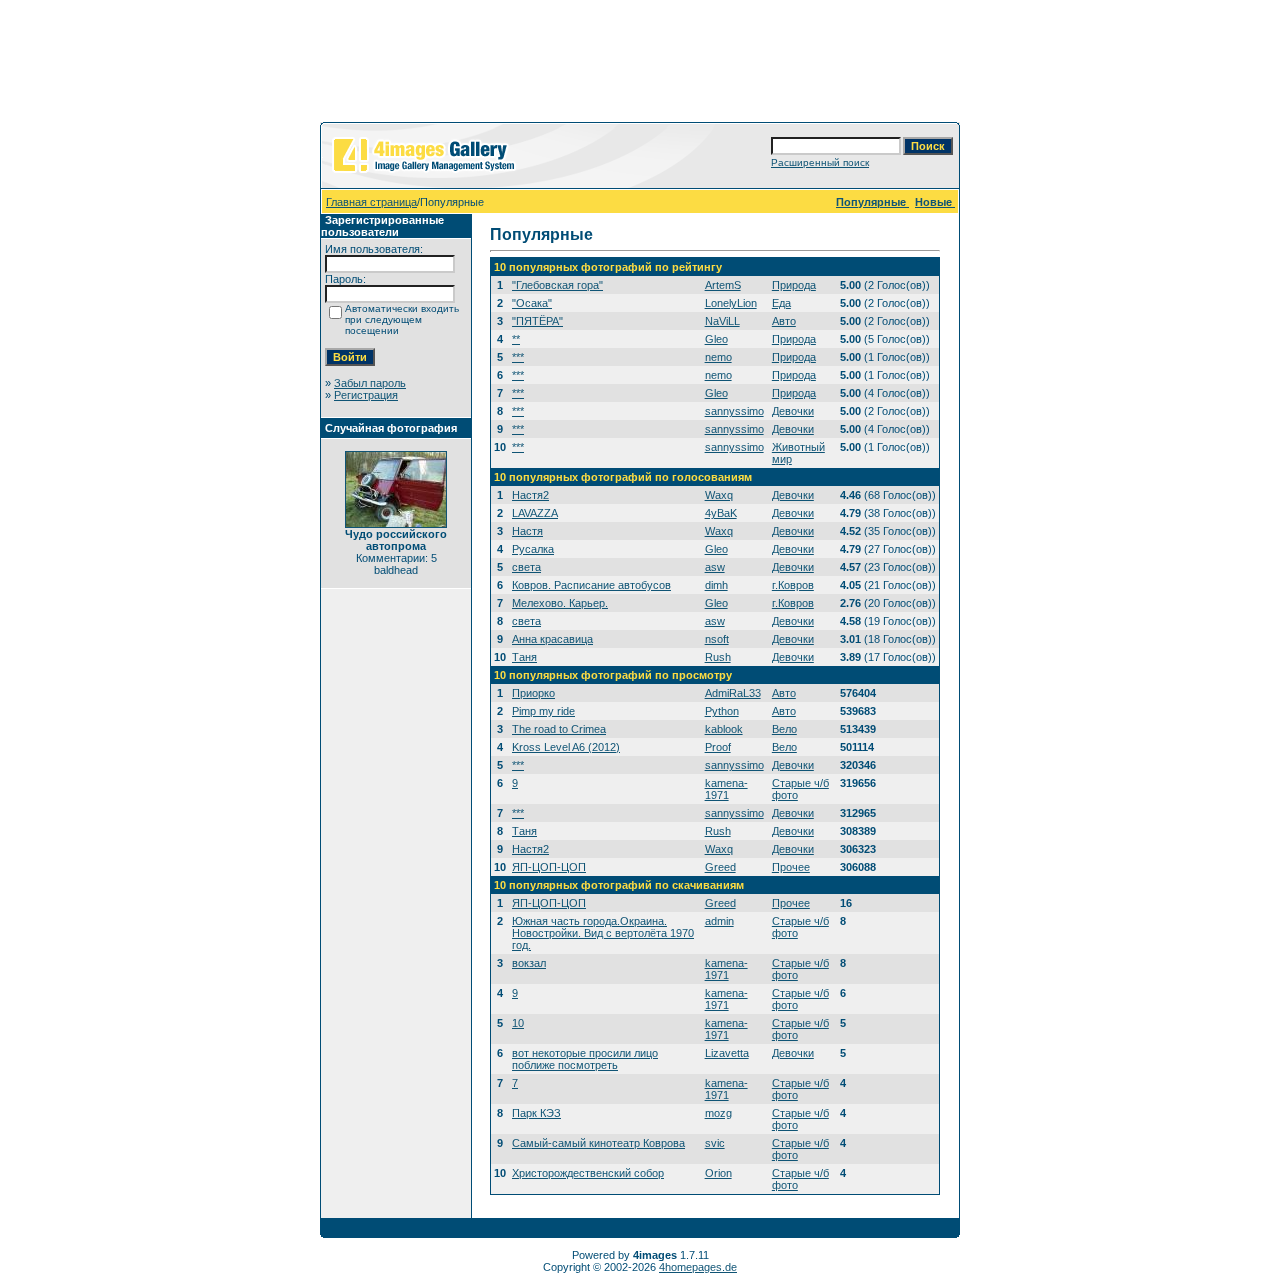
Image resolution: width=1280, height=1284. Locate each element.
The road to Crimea (559, 729)
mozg (718, 1113)
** (516, 339)
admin (719, 921)
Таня (524, 657)
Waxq (719, 495)
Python (722, 711)
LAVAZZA (535, 513)
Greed (720, 867)
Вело (784, 729)
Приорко (533, 693)
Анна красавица (552, 639)
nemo (718, 357)
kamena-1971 (726, 789)
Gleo (716, 339)
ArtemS (723, 285)
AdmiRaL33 (733, 693)
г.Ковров (793, 585)
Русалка (533, 549)
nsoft (717, 639)
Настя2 (530, 495)
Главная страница (371, 202)
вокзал (529, 963)
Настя (527, 531)
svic (715, 1143)
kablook (724, 729)
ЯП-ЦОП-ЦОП (549, 867)
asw (715, 567)
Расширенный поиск (820, 162)
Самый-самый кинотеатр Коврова (598, 1143)
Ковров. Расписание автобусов (591, 585)
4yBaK (721, 513)
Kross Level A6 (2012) (566, 747)
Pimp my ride (543, 711)
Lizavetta (727, 1053)
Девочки (793, 411)
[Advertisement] (640, 65)
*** (518, 357)
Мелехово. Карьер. (560, 603)
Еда (781, 303)
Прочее (791, 867)
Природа (794, 285)
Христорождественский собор (588, 1173)
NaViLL (722, 321)
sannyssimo (734, 411)
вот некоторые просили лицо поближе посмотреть (585, 1059)
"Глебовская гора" (557, 285)
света (526, 567)
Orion (718, 1173)
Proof (718, 747)
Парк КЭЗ (536, 1113)
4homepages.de (698, 1267)
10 (518, 1023)
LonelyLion (731, 303)
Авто (784, 321)
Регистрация (366, 395)
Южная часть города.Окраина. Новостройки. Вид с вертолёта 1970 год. (603, 933)
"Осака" (532, 303)
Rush (718, 657)
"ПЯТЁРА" (537, 321)
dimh (716, 585)
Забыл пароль (370, 383)
